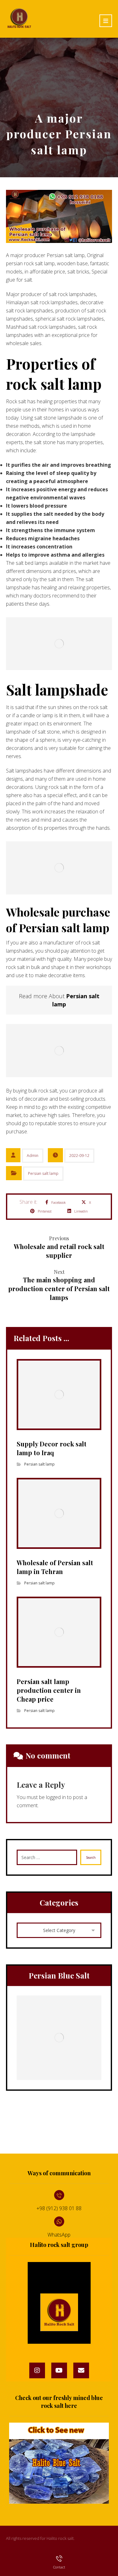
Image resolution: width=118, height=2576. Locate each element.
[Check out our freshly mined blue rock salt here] (59, 2463)
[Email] (81, 2370)
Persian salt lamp (43, 1173)
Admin (33, 1156)
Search (91, 1858)
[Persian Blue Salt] (59, 2038)
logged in (56, 1797)
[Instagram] (37, 2370)
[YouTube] (59, 2370)
